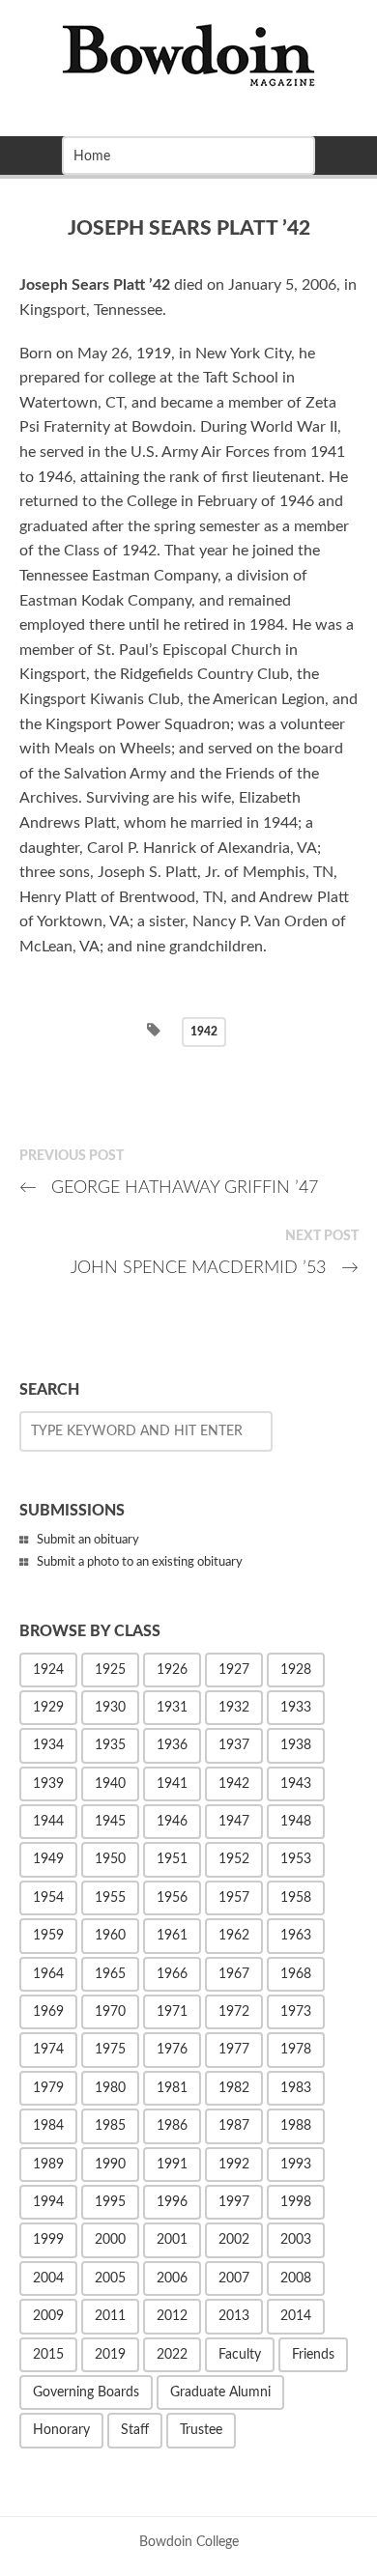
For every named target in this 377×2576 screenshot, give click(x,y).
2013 (234, 2316)
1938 (296, 1745)
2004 (48, 2279)
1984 (48, 2126)
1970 (110, 2012)
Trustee (201, 2430)
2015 (48, 2355)
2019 (110, 2355)
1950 (110, 1859)
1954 (48, 1898)
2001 (172, 2240)
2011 (110, 2316)
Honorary (61, 2430)
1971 (172, 2012)
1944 (48, 1822)
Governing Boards (86, 2392)
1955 (110, 1898)
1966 (172, 1974)
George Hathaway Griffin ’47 (169, 1188)
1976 (172, 2050)
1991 (172, 2165)
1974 (48, 2050)
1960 (110, 1936)
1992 (234, 2165)
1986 (172, 2126)
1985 (110, 2126)
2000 (110, 2240)
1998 (296, 2202)
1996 (172, 2202)
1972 (234, 2012)
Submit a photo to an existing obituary (140, 1562)
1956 (172, 1898)
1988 (296, 2126)
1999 (48, 2240)
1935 (110, 1745)
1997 (234, 2202)
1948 (296, 1822)
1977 (234, 2050)
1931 (172, 1708)
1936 (172, 1745)
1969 (48, 2012)
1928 (296, 1670)
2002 (234, 2240)
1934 (48, 1745)
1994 (48, 2202)
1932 (234, 1708)
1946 (172, 1822)
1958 (296, 1898)
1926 (172, 1670)
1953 (296, 1859)
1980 (110, 2088)
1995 (110, 2202)
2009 (48, 2316)
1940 (110, 1784)
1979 (48, 2088)
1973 (296, 2012)
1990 (110, 2165)
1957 (234, 1898)
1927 (234, 1670)
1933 (296, 1708)
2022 (172, 2355)
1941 (172, 1784)
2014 (296, 2316)
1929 (48, 1708)
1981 (172, 2088)
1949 (48, 1859)
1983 (296, 2088)
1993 (296, 2165)
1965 (110, 1974)
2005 (110, 2279)
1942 (204, 1032)
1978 (296, 2050)
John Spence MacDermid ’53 (215, 1268)
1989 (48, 2165)
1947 (234, 1822)
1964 (48, 1974)
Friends (313, 2355)
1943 (296, 1784)
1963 (296, 1936)
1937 (234, 1745)
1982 (234, 2088)
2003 (296, 2240)
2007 (234, 2279)
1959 (48, 1936)
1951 (172, 1859)
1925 (110, 1670)
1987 (234, 2126)
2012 (172, 2316)
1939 (48, 1784)
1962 (234, 1936)
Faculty (240, 2355)
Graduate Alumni (220, 2392)
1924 (48, 1670)
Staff (135, 2430)
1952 (234, 1859)
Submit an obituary (88, 1540)
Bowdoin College (189, 2542)
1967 (234, 1974)
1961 (172, 1936)
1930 (110, 1708)
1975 (110, 2050)
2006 (172, 2279)
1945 (110, 1822)
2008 (296, 2279)
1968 (296, 1974)
